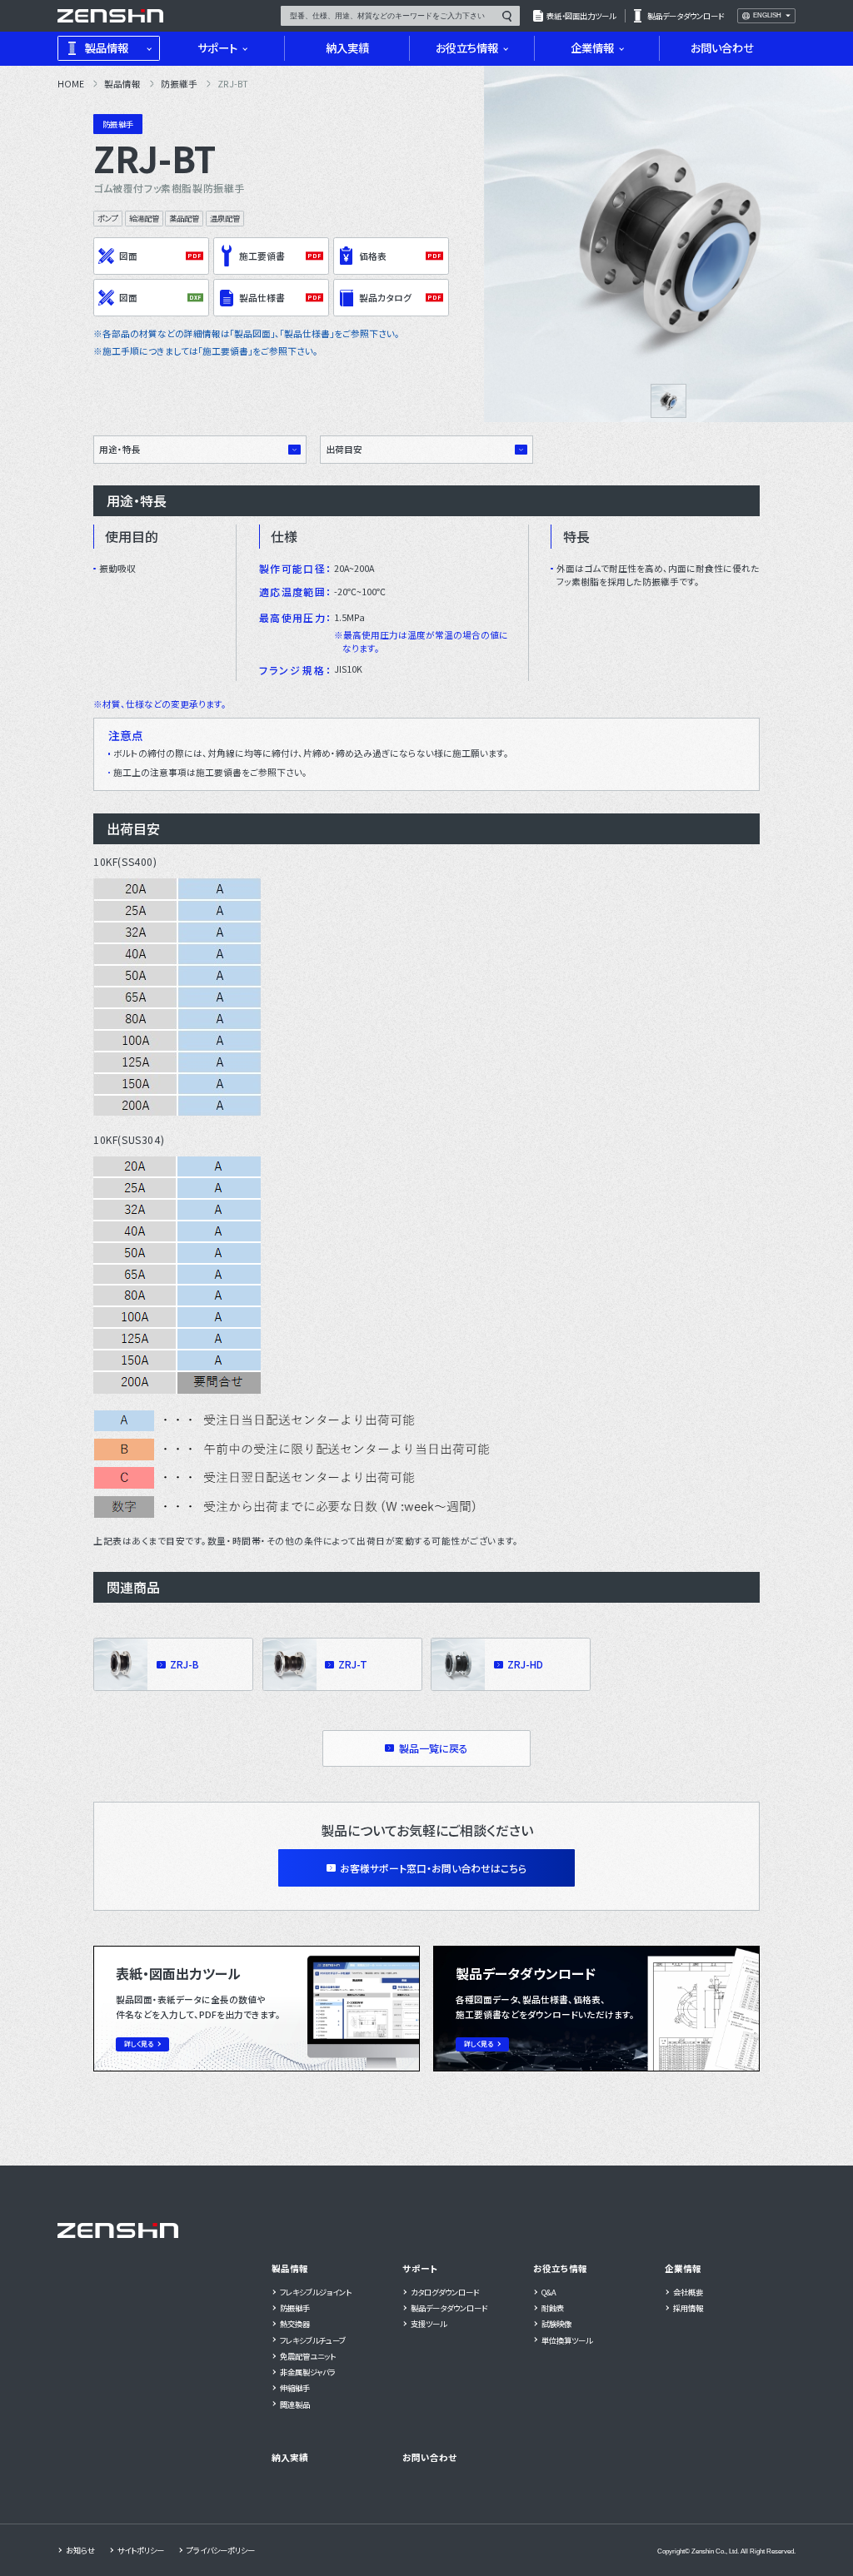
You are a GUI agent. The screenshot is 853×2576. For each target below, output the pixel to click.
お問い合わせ (429, 2457)
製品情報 (290, 2268)
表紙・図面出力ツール (581, 16)
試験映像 (556, 2324)
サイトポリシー (141, 2550)
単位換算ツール (567, 2340)
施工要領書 (262, 256)
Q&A (549, 2292)
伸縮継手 (295, 2388)
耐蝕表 (553, 2308)
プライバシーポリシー (221, 2550)
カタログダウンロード (445, 2292)
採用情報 (688, 2308)
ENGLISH (767, 16)
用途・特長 (120, 449)
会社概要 (688, 2292)
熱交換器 (295, 2324)
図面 (128, 256)
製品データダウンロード (686, 16)
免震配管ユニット (308, 2356)
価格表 (373, 256)
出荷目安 (344, 449)
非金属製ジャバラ (308, 2372)
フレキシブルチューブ (313, 2340)
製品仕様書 (262, 298)
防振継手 (295, 2308)
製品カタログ (385, 298)
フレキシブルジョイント (316, 2292)
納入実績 (290, 2457)
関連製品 (295, 2404)
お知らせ (80, 2550)
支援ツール (429, 2324)
